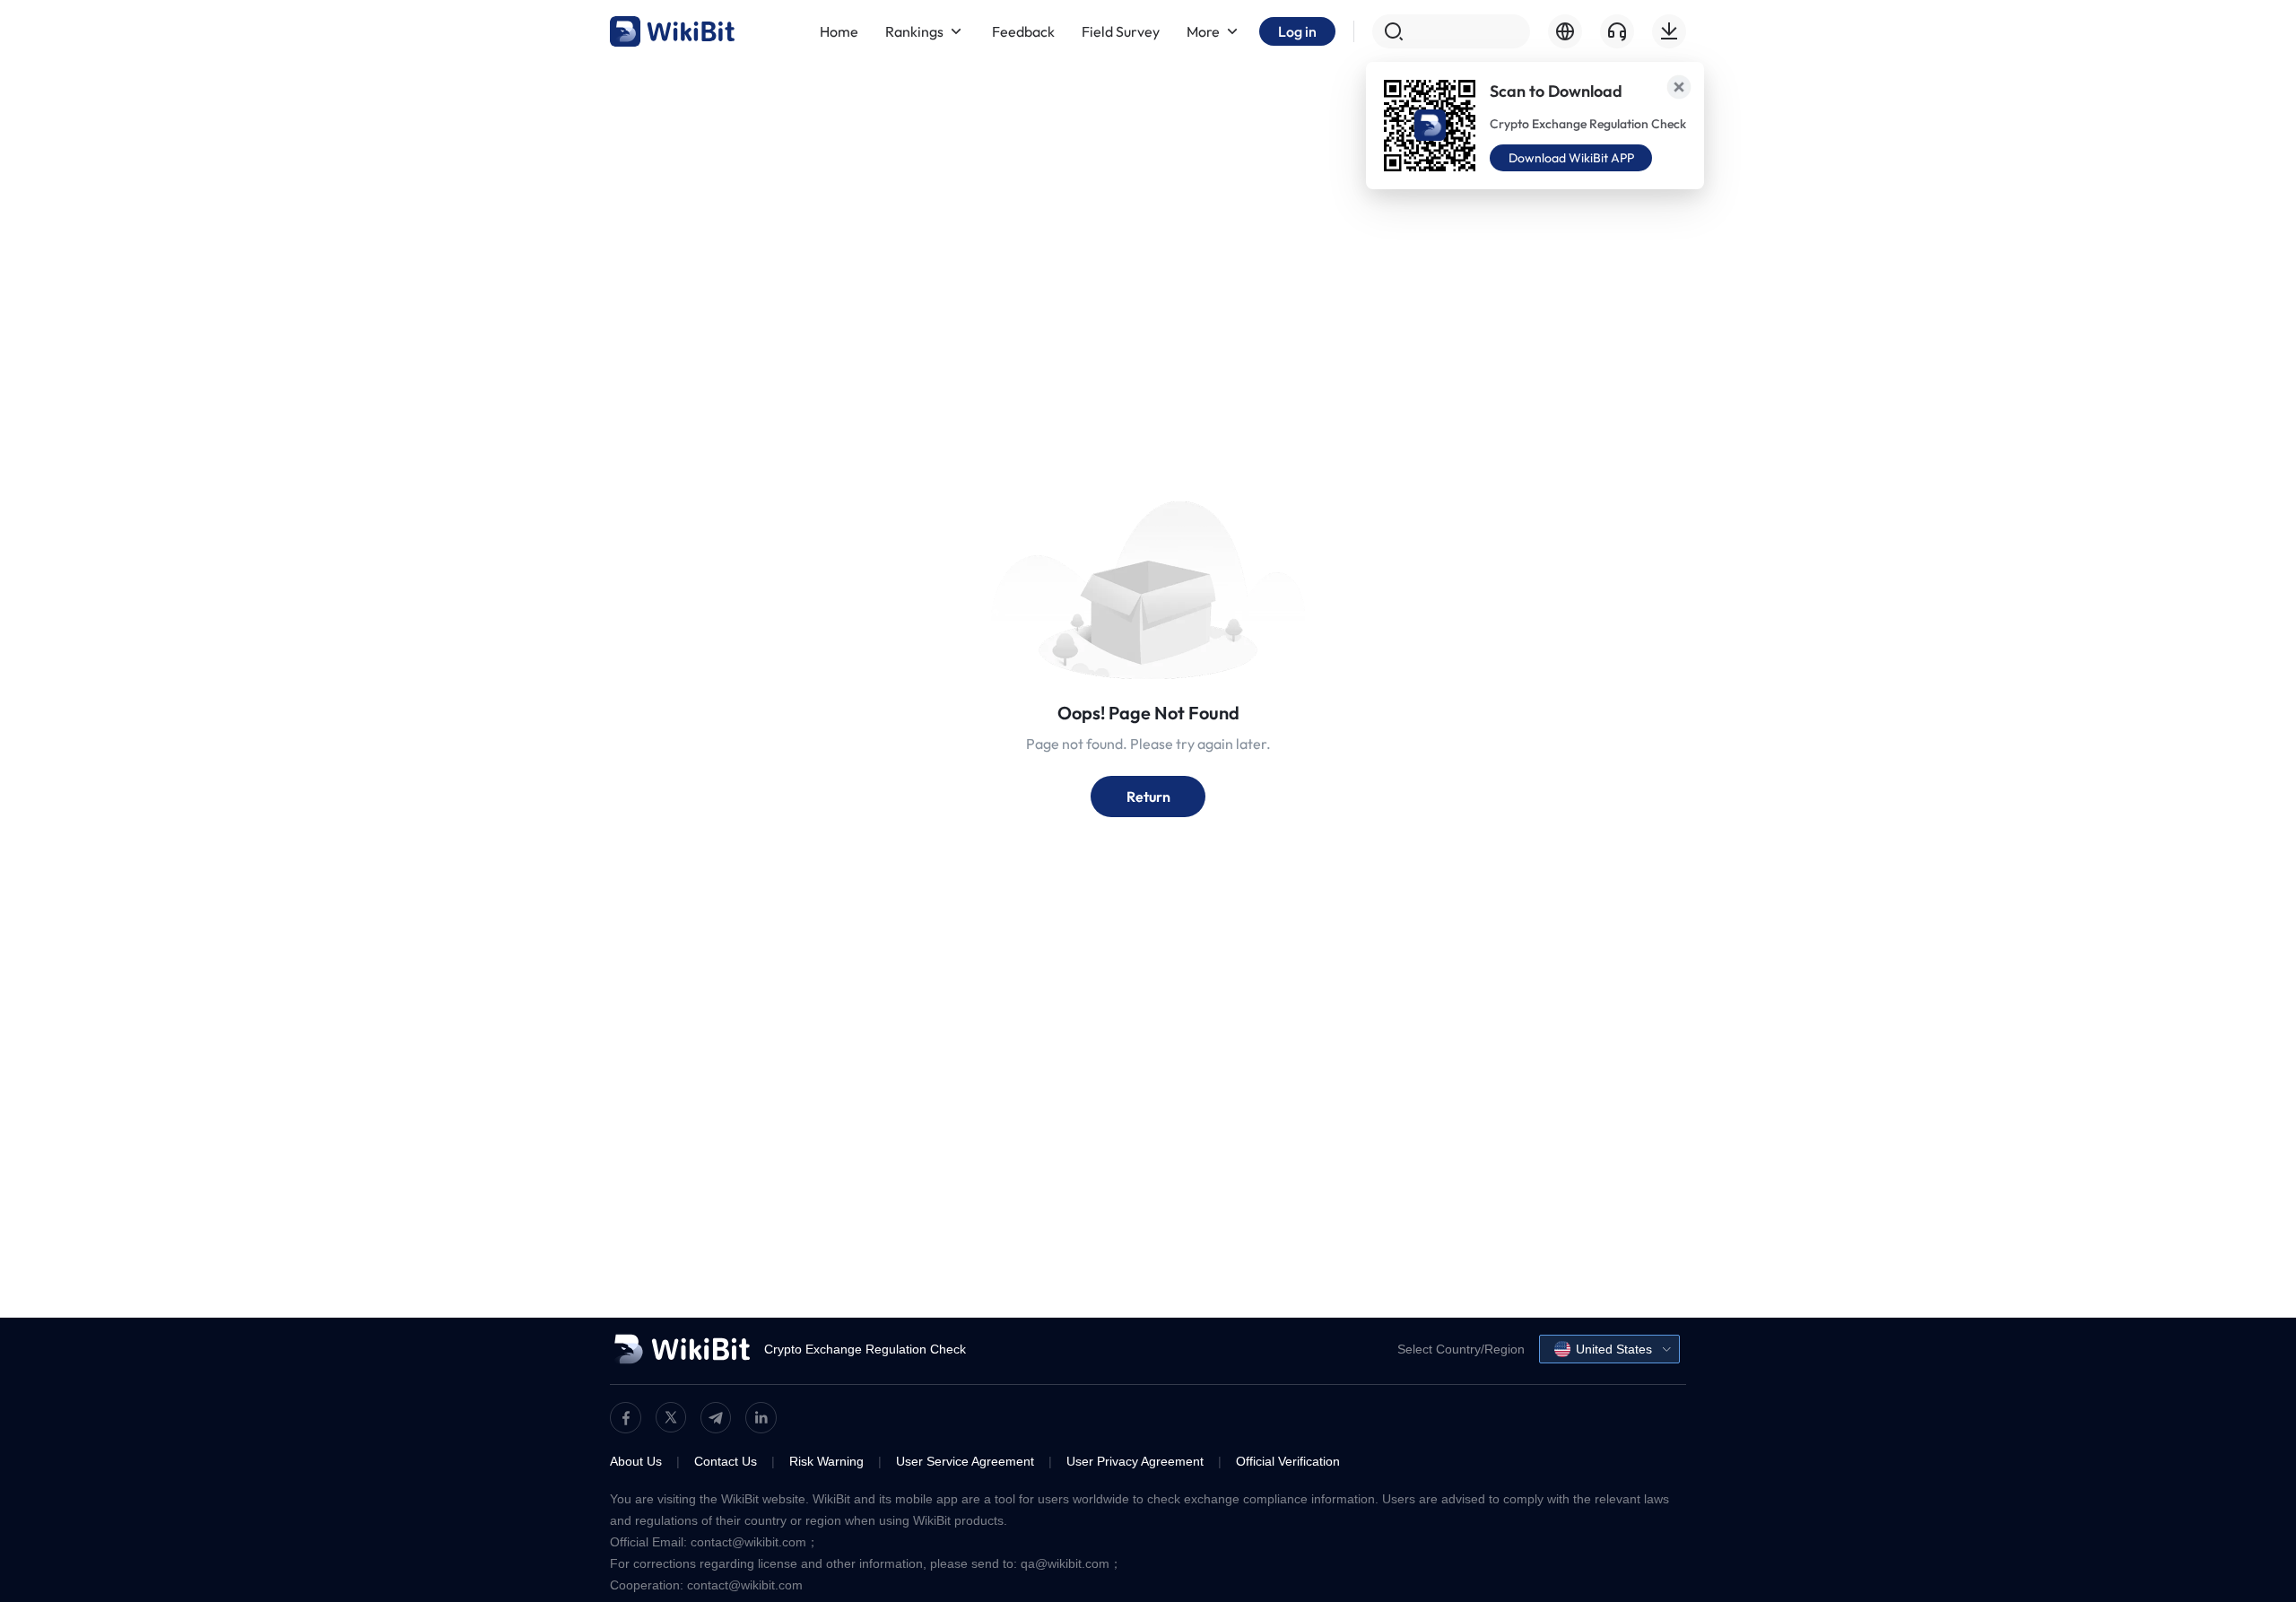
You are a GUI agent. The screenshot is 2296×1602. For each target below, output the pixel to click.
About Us (636, 1461)
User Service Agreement (965, 1461)
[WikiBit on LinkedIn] (761, 1418)
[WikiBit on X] (671, 1417)
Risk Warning (826, 1461)
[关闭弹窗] (1679, 87)
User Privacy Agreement (1135, 1461)
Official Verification (1288, 1461)
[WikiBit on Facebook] (626, 1418)
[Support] (1617, 31)
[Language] (1565, 31)
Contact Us (726, 1461)
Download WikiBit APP (1571, 158)
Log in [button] (1297, 31)
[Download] (1669, 31)
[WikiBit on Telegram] (716, 1418)
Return (1148, 797)
